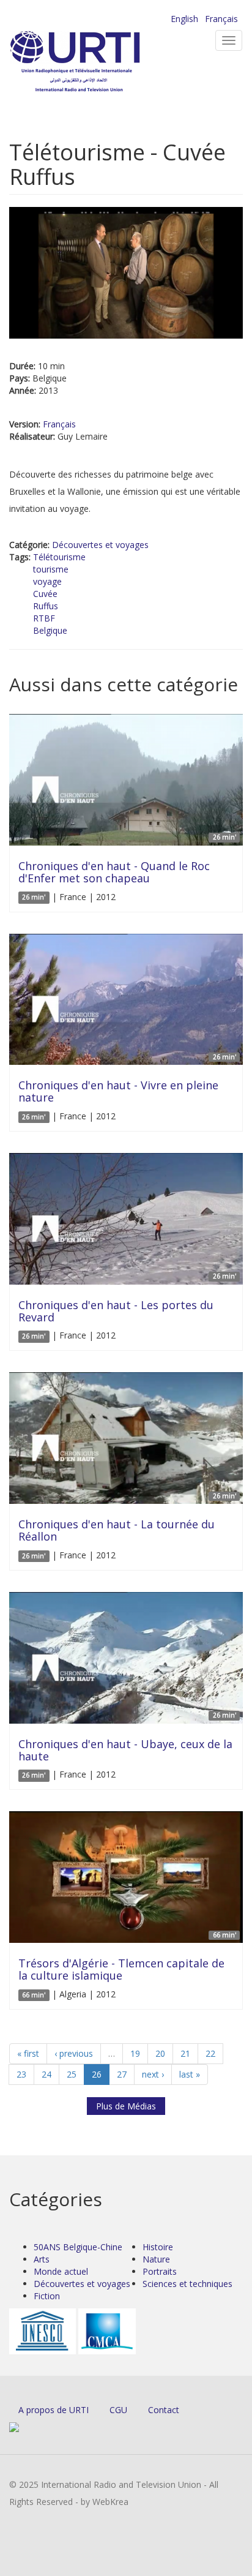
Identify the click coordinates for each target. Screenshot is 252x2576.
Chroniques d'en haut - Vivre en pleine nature (118, 1091)
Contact (164, 2410)
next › (153, 2074)
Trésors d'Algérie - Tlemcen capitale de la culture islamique (121, 1969)
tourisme (51, 569)
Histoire (158, 2247)
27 (122, 2074)
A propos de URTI (54, 2410)
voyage (47, 581)
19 (135, 2053)
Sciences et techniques (187, 2284)
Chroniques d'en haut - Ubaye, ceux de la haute (125, 1750)
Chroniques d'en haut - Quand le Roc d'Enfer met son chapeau (114, 872)
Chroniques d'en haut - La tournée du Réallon (117, 1530)
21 (185, 2053)
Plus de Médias (126, 2106)
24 (46, 2074)
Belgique (50, 630)
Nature (156, 2259)
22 (210, 2053)
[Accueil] (95, 62)
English (184, 19)
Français (221, 19)
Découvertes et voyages (100, 545)
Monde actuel (61, 2271)
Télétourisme (59, 557)
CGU (118, 2410)
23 (21, 2074)
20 (160, 2053)
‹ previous (74, 2053)
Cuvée (45, 594)
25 (72, 2074)
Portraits (160, 2271)
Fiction (47, 2296)
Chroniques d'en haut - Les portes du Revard (116, 1311)
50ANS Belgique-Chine (78, 2247)
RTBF (44, 618)
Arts (42, 2259)
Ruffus (46, 606)
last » (190, 2074)
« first (28, 2053)
